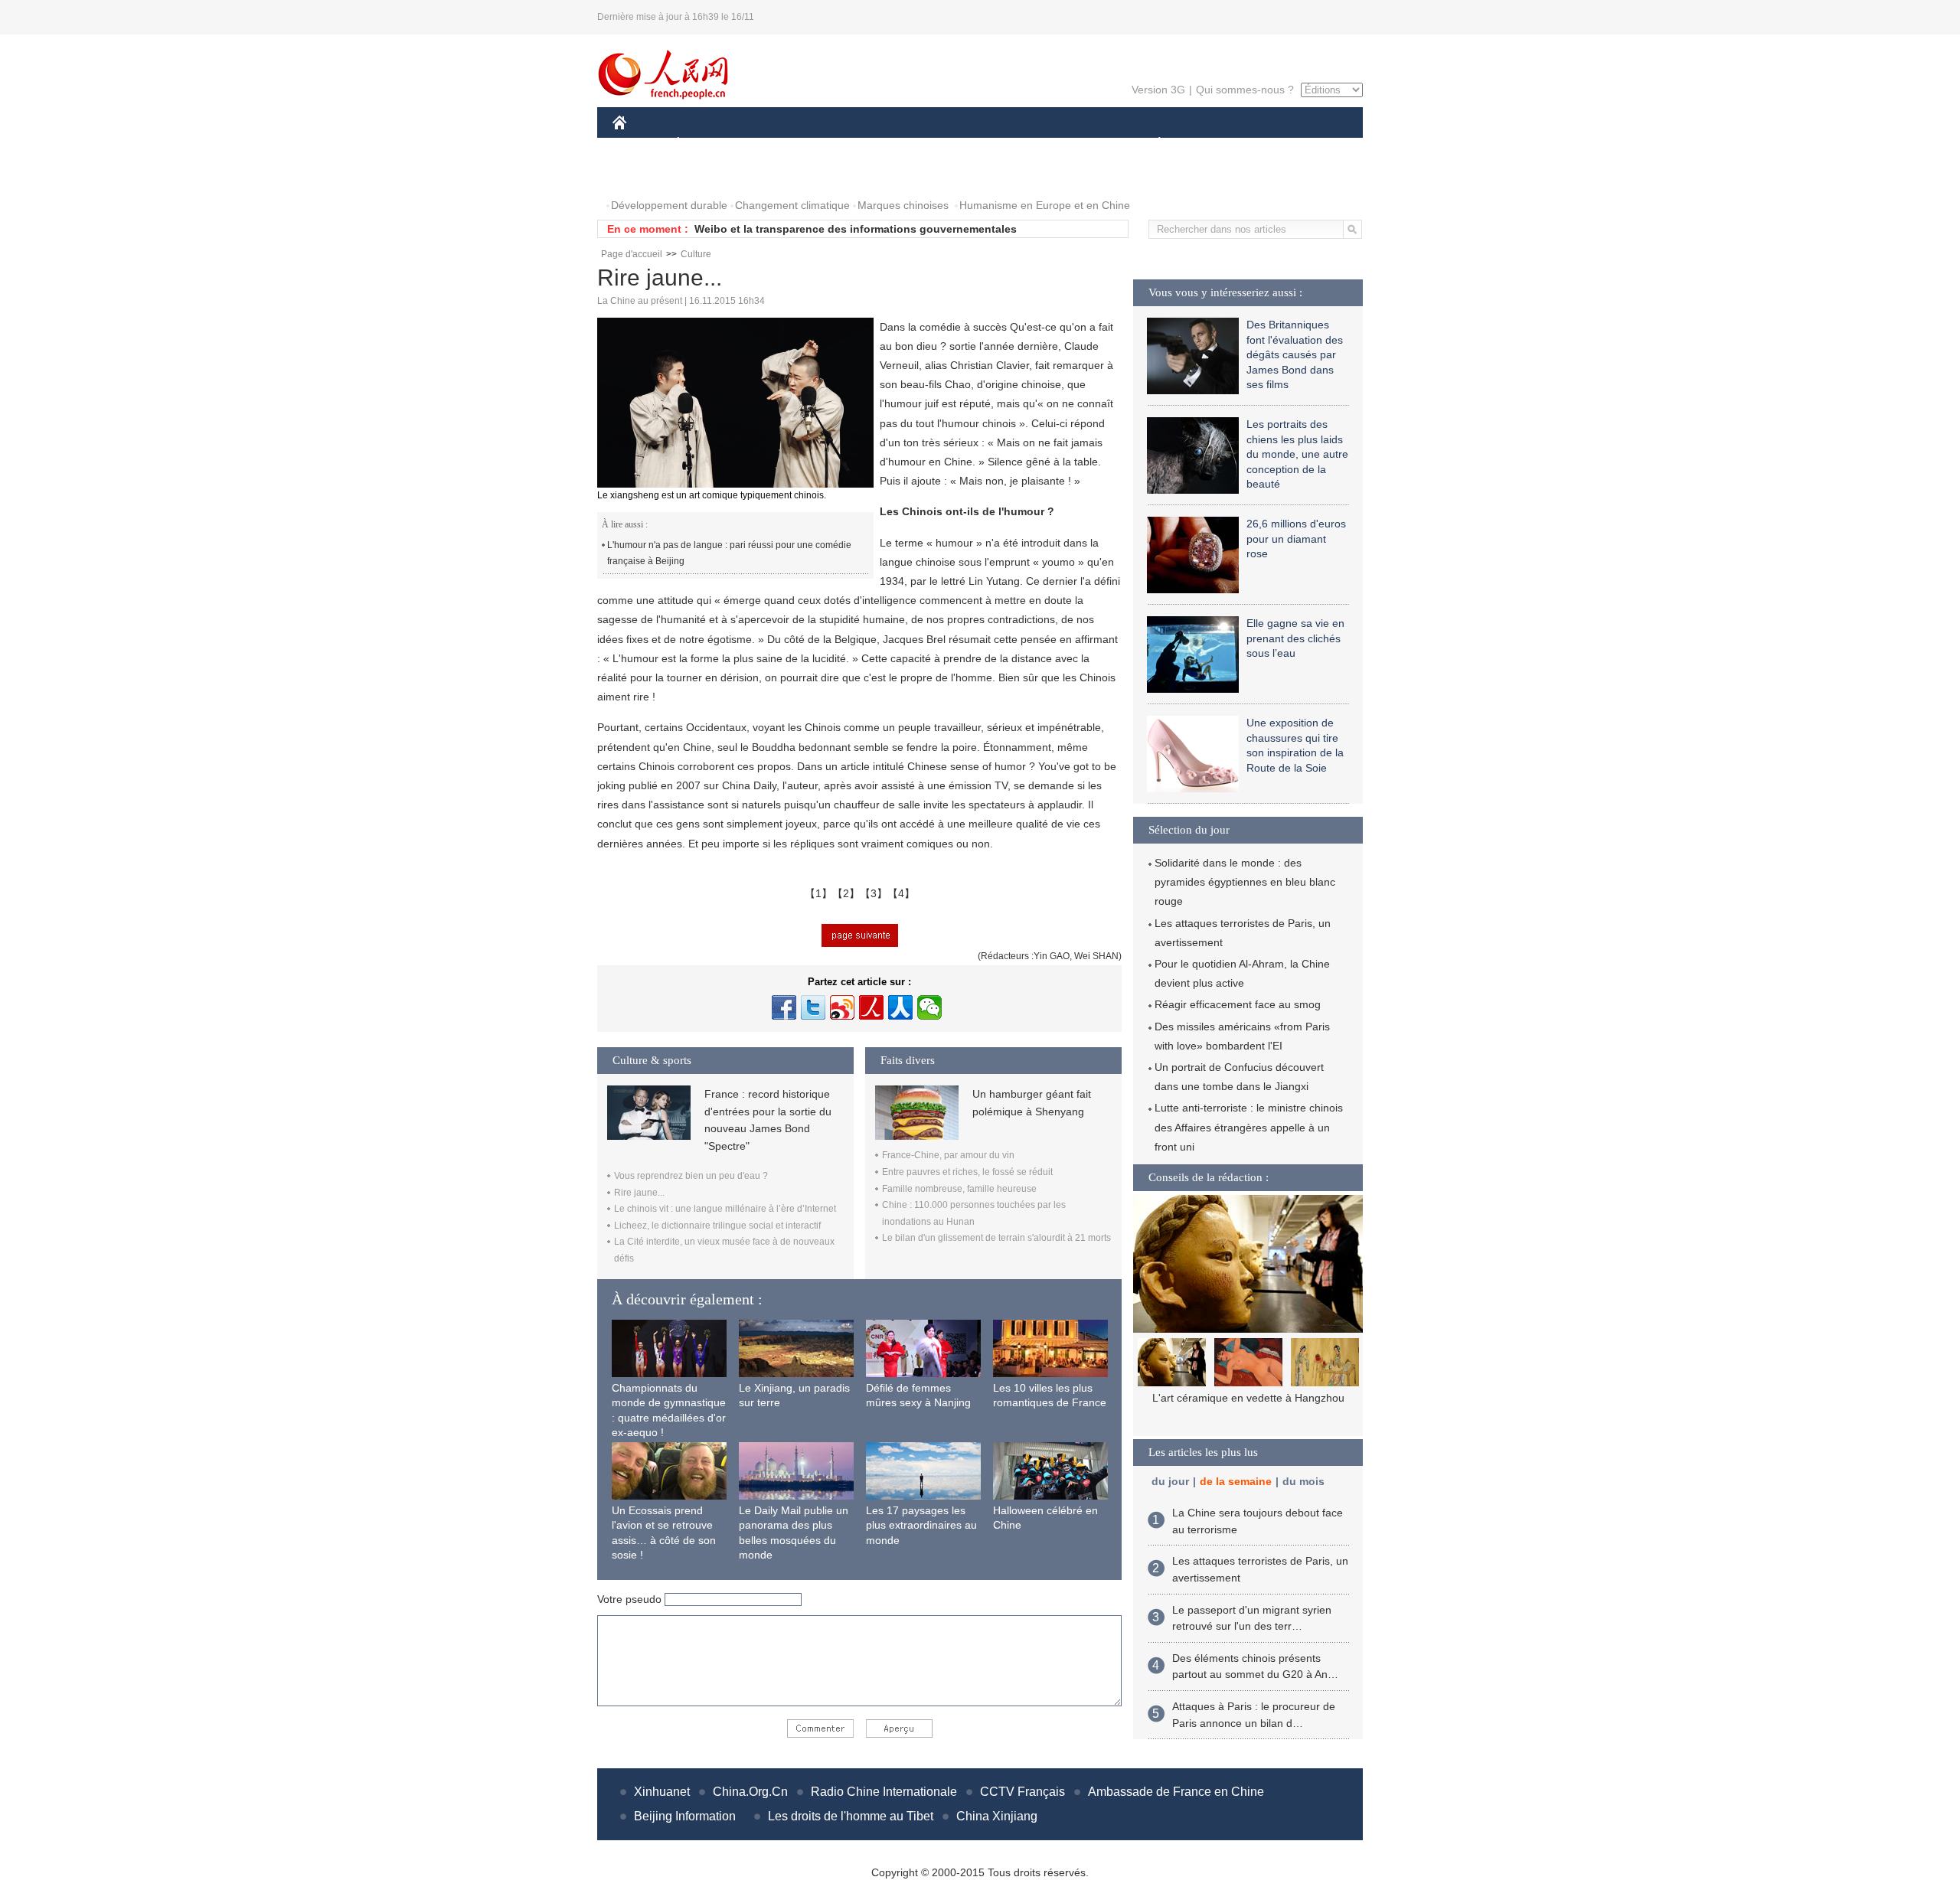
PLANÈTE (1151, 144)
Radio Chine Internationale (884, 1792)
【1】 (818, 893)
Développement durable (669, 205)
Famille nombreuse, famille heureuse (959, 1189)
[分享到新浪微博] (842, 1007)
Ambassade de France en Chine (1176, 1792)
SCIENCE (912, 144)
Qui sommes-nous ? (1245, 90)
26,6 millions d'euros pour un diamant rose (1296, 539)
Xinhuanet (662, 1792)
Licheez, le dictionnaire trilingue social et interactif (717, 1226)
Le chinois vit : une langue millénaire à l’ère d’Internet (725, 1209)
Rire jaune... (639, 1193)
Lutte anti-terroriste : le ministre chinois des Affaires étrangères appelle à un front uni (1249, 1127)
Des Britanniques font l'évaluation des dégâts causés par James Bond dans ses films (1295, 354)
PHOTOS (645, 175)
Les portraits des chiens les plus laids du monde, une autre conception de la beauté (1297, 454)
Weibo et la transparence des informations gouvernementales (856, 229)
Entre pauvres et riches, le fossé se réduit (967, 1172)
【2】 (846, 893)
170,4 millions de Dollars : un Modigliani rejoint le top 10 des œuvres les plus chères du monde (1248, 1414)
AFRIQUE (843, 144)
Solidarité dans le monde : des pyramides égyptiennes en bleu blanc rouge (1245, 882)
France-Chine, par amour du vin (948, 1155)
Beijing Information (685, 1816)
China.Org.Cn (750, 1792)
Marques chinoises (903, 205)
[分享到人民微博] (871, 1007)
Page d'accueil (632, 254)
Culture (696, 254)
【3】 (874, 893)
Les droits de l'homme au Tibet (851, 1816)
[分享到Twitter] (813, 1007)
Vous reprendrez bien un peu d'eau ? (691, 1176)
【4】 (901, 893)
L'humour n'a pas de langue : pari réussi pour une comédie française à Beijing (729, 553)
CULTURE (982, 144)
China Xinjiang (997, 1816)
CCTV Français (1022, 1792)
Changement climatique (792, 205)
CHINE (639, 144)
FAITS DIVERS (1067, 144)
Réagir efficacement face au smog (1238, 1004)
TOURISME (1280, 144)
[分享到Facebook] (784, 1007)
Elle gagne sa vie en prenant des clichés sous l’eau (1295, 638)
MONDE (778, 144)
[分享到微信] (929, 1007)
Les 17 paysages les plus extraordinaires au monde (921, 1525)
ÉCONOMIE (707, 144)
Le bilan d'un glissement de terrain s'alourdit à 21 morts (996, 1238)
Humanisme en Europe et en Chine (1045, 205)
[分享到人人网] (900, 1007)
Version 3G (1158, 90)
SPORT (1214, 144)
